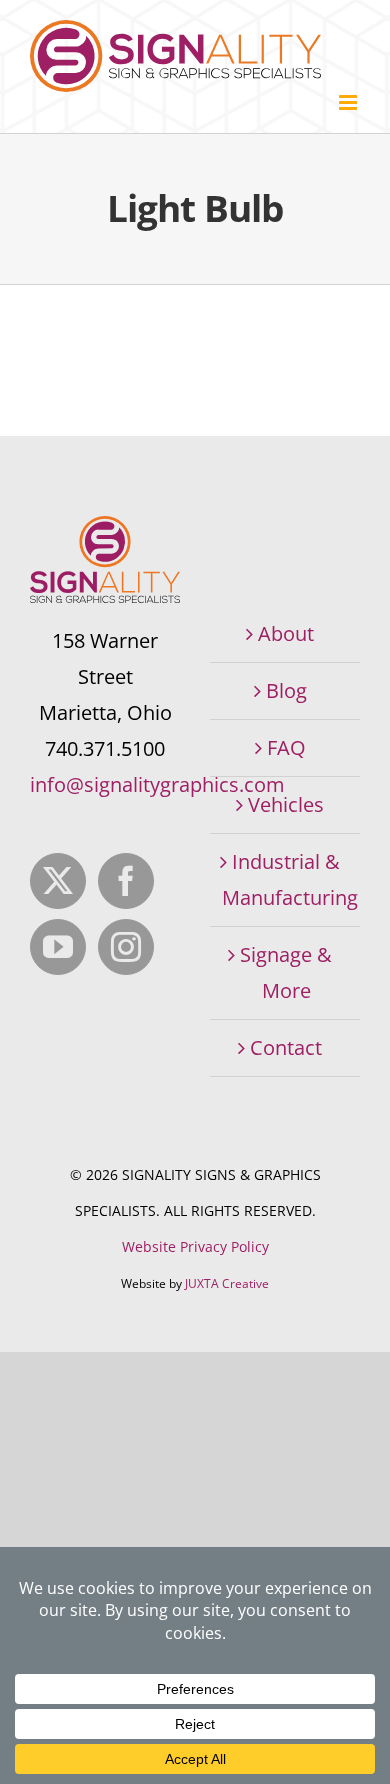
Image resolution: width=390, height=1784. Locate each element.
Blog (286, 690)
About (286, 633)
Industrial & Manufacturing (286, 879)
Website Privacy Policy (195, 1246)
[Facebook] (126, 881)
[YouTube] (58, 947)
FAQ (286, 747)
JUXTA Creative (227, 1283)
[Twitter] (58, 881)
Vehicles (286, 804)
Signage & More (286, 972)
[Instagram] (126, 947)
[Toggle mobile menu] (349, 102)
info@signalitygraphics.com (157, 784)
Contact (286, 1047)
